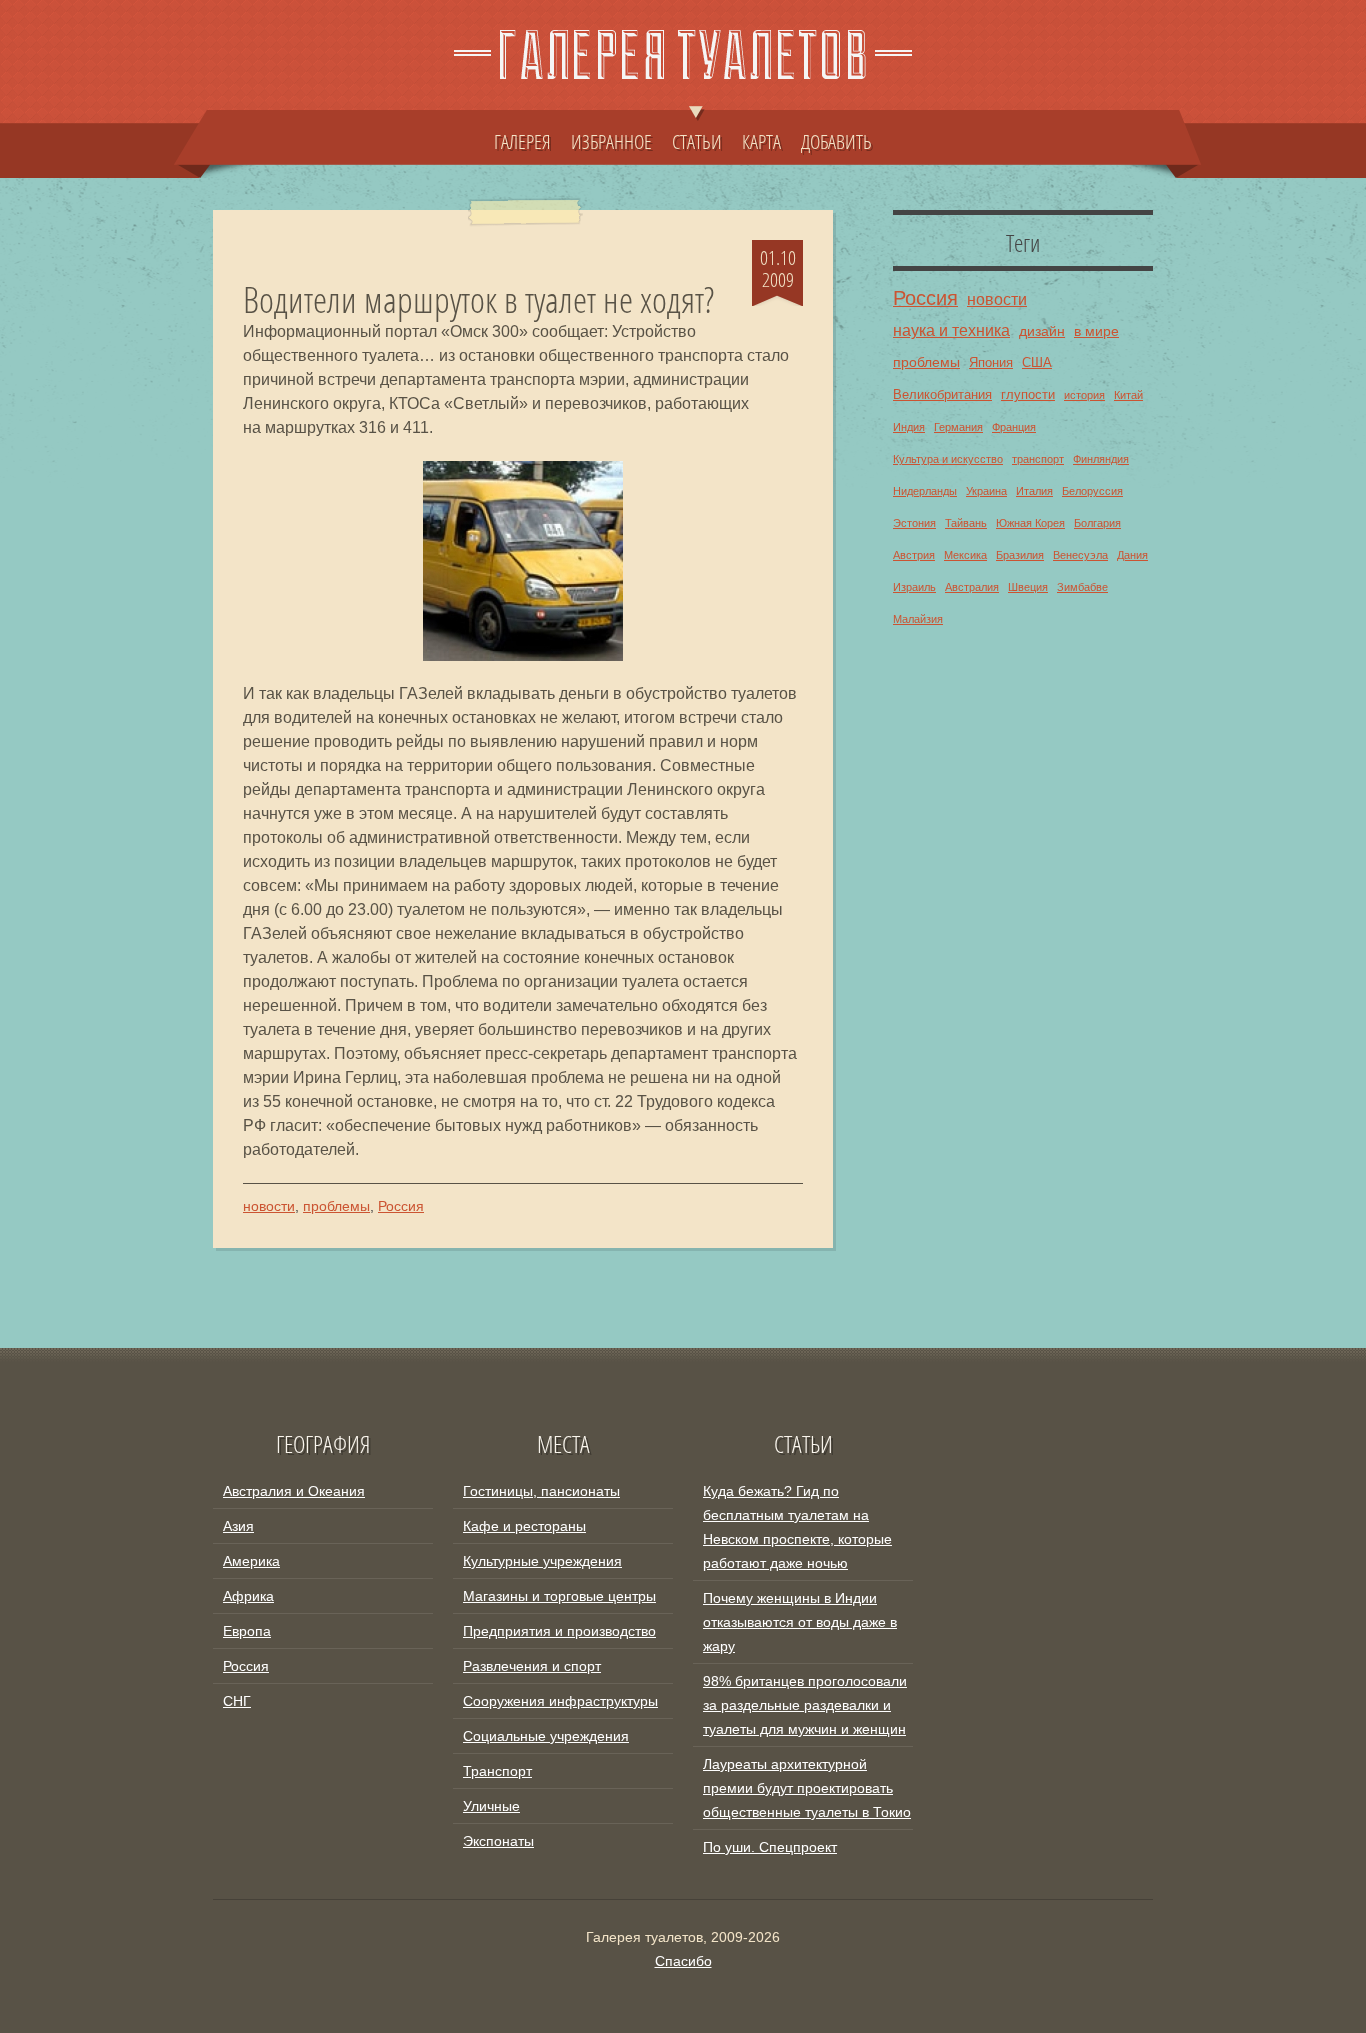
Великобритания (942, 395)
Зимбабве (1082, 587)
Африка (248, 1596)
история (1084, 395)
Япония (991, 363)
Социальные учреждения (546, 1736)
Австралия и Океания (294, 1491)
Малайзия (918, 619)
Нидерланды (925, 491)
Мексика (965, 555)
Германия (958, 427)
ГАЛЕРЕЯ (522, 141)
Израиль (914, 587)
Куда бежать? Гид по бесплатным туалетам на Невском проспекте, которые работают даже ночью (797, 1527)
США (1037, 363)
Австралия (972, 587)
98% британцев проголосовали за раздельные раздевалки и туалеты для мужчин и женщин (805, 1705)
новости (269, 1206)
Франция (1014, 427)
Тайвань (966, 523)
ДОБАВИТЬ (836, 141)
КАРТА (761, 141)
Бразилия (1020, 555)
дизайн (1042, 331)
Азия (238, 1526)
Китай (1128, 395)
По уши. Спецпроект (770, 1847)
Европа (247, 1631)
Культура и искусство (948, 459)
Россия (401, 1206)
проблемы (336, 1206)
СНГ (237, 1701)
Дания (1132, 555)
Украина (986, 491)
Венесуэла (1080, 555)
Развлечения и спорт (532, 1666)
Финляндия (1101, 459)
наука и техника (951, 330)
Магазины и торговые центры (559, 1596)
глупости (1028, 395)
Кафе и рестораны (524, 1526)
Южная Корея (1030, 523)
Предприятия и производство (559, 1631)
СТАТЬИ (697, 141)
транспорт (1038, 459)
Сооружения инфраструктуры (560, 1701)
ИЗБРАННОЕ (611, 141)
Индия (909, 427)
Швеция (1028, 587)
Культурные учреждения (542, 1561)
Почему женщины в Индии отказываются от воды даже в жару (800, 1622)
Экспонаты (498, 1841)
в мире (1096, 331)
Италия (1034, 491)
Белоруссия (1092, 491)
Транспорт (497, 1771)
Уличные (491, 1806)
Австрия (914, 555)
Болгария (1097, 523)
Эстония (914, 523)
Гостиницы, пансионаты (541, 1491)
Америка (251, 1561)
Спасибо (683, 1961)
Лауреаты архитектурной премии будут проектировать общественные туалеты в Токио (807, 1788)
